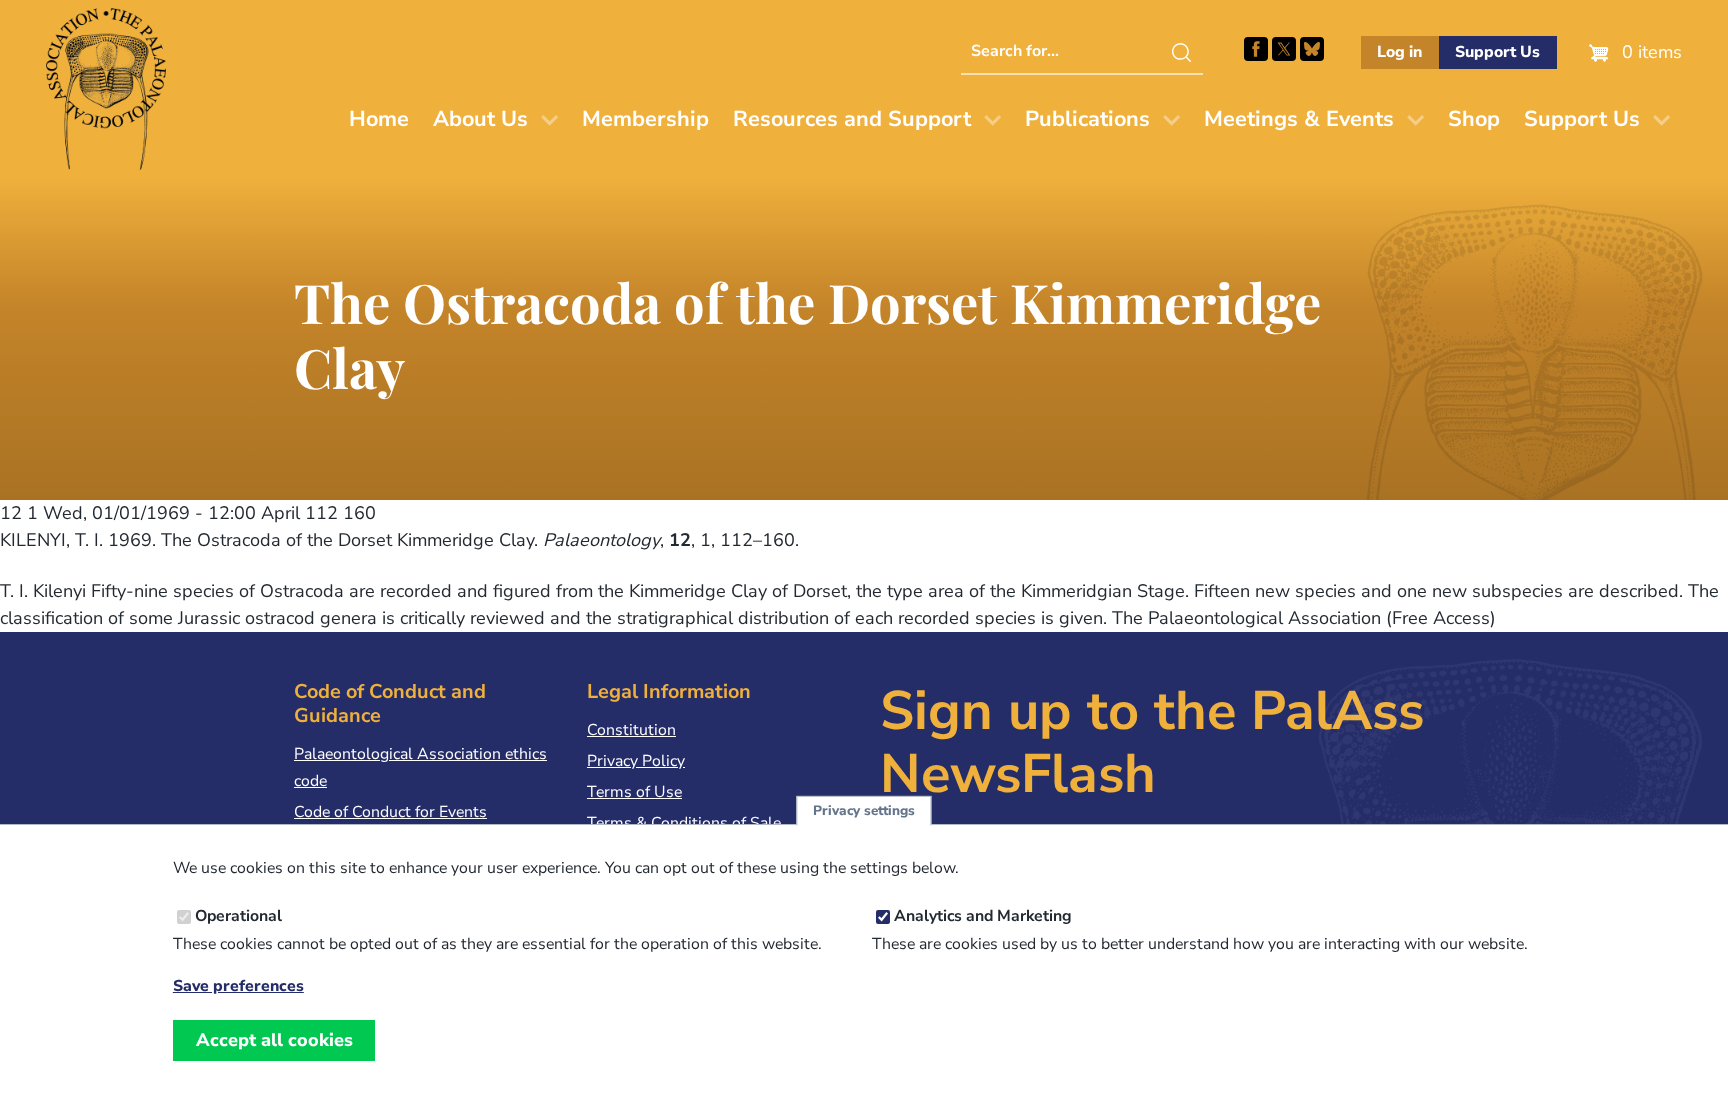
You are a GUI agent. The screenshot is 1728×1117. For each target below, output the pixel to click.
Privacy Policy (636, 761)
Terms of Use (634, 792)
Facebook (1256, 49)
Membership (645, 119)
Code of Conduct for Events (390, 812)
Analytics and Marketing (983, 916)
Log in (1399, 52)
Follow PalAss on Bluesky (1312, 49)
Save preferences (238, 986)
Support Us (1497, 52)
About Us (480, 119)
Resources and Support (852, 119)
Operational (238, 916)
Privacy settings (864, 810)
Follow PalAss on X (1284, 49)
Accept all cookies (274, 1040)
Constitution (631, 730)
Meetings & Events (1299, 119)
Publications (1087, 119)
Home (379, 119)
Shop (1474, 119)
